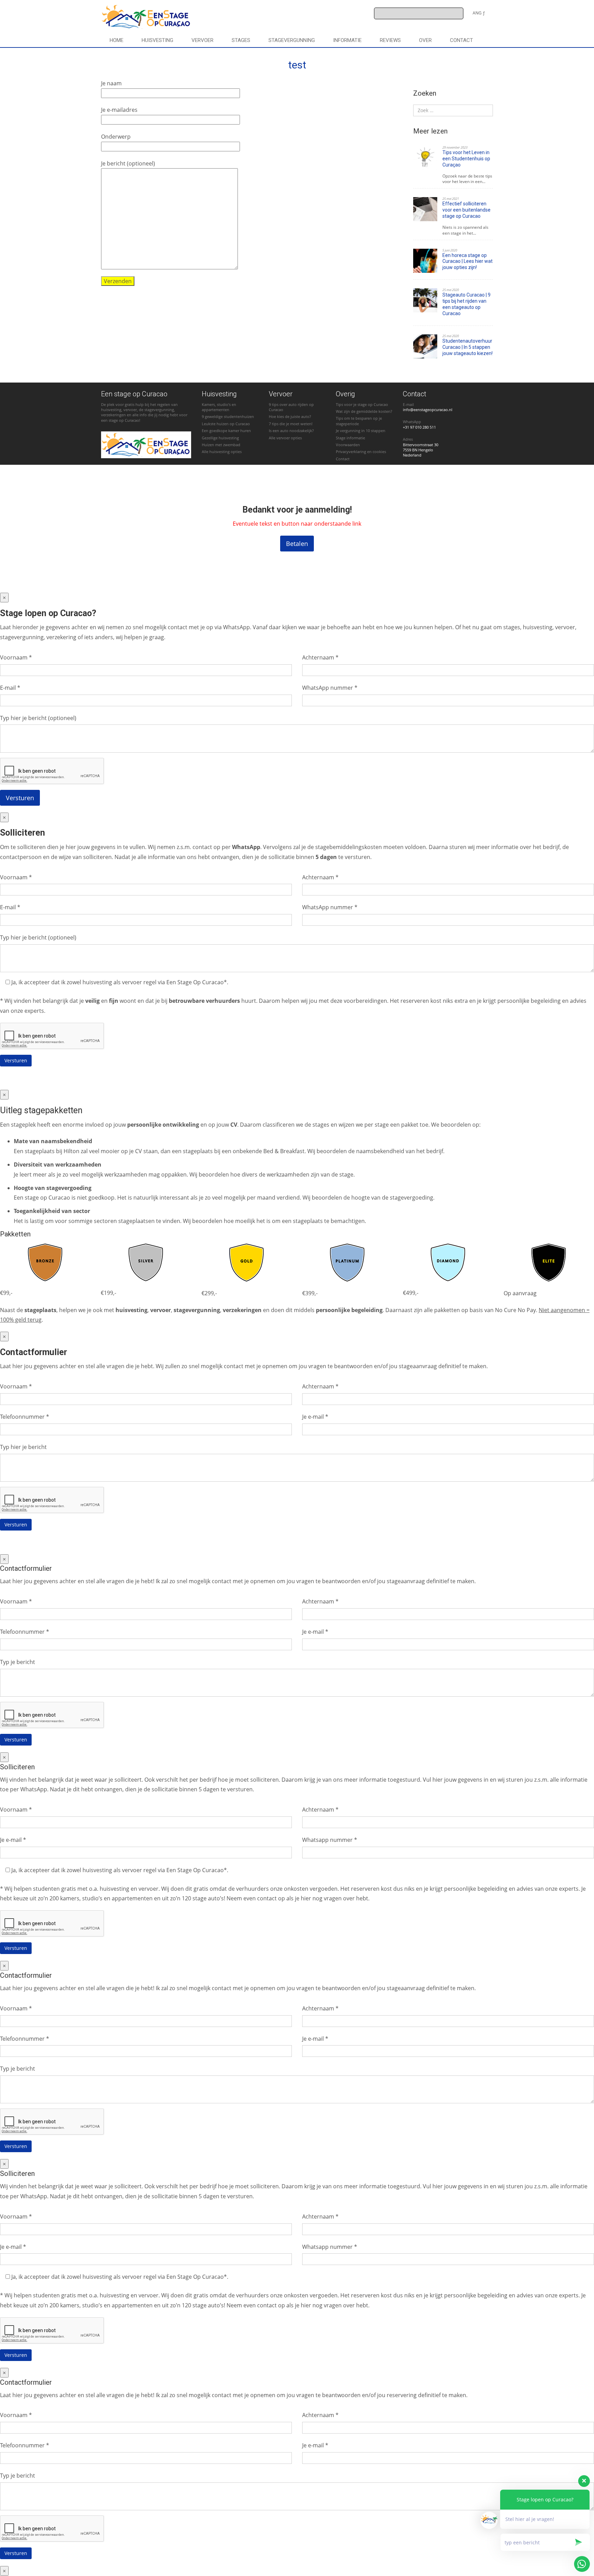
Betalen (297, 544)
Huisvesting (157, 40)
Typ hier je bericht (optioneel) (38, 718)
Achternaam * (320, 657)
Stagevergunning (292, 40)
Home (117, 40)
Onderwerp (116, 137)
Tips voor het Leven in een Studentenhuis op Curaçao (466, 159)
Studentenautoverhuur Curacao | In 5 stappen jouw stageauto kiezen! (467, 347)
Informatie (347, 40)
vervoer (202, 40)
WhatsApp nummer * (330, 688)
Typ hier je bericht (23, 1447)
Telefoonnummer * (25, 1417)
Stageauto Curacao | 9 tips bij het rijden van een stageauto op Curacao (466, 304)
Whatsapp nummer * (330, 1840)
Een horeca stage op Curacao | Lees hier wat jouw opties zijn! (467, 261)
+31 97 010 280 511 (419, 427)
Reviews (390, 40)
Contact (461, 40)
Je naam (111, 83)
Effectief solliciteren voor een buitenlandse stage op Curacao (466, 210)
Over (425, 40)
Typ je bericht (18, 1662)
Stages (241, 40)
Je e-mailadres (119, 110)
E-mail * (10, 688)
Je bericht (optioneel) (128, 163)
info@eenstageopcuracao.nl (428, 410)
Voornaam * (16, 657)
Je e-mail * (315, 1417)
